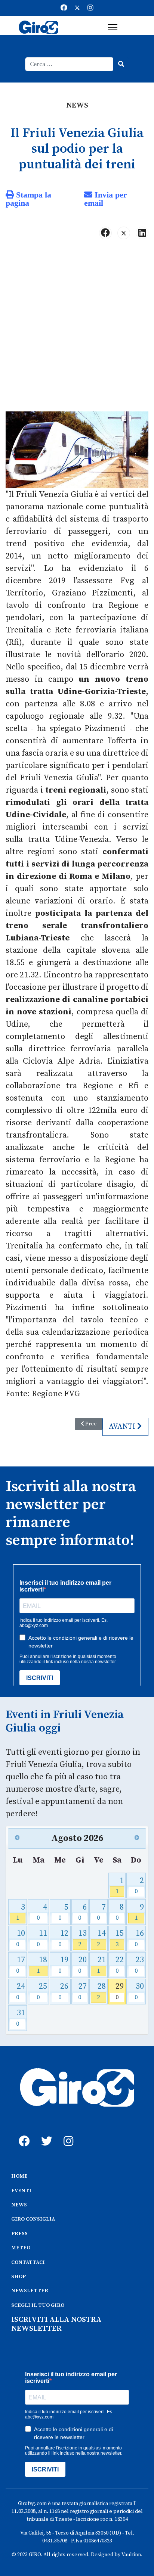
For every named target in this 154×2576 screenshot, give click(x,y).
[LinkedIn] (142, 233)
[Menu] (113, 27)
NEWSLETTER (30, 2291)
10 (21, 1938)
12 (63, 1938)
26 (63, 1991)
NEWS (19, 2205)
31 (21, 2018)
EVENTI (21, 2191)
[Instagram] (90, 8)
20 (82, 1965)
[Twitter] (77, 8)
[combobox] (69, 64)
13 (82, 1938)
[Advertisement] (77, 329)
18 (42, 1965)
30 (139, 1991)
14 (101, 1938)
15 (120, 1938)
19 (63, 1965)
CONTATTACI (28, 2262)
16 (139, 1938)
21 (101, 1965)
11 (42, 1938)
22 (120, 1965)
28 (101, 1991)
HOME (19, 2176)
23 (139, 1965)
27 (82, 1991)
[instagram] (67, 2133)
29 (120, 1991)
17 (21, 1965)
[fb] (22, 2133)
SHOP (19, 2277)
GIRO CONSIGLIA (33, 2219)
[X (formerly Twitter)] (124, 233)
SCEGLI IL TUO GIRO (38, 2305)
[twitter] (45, 2133)
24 (21, 1991)
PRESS (19, 2234)
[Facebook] (64, 8)
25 (42, 1991)
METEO (21, 2248)
